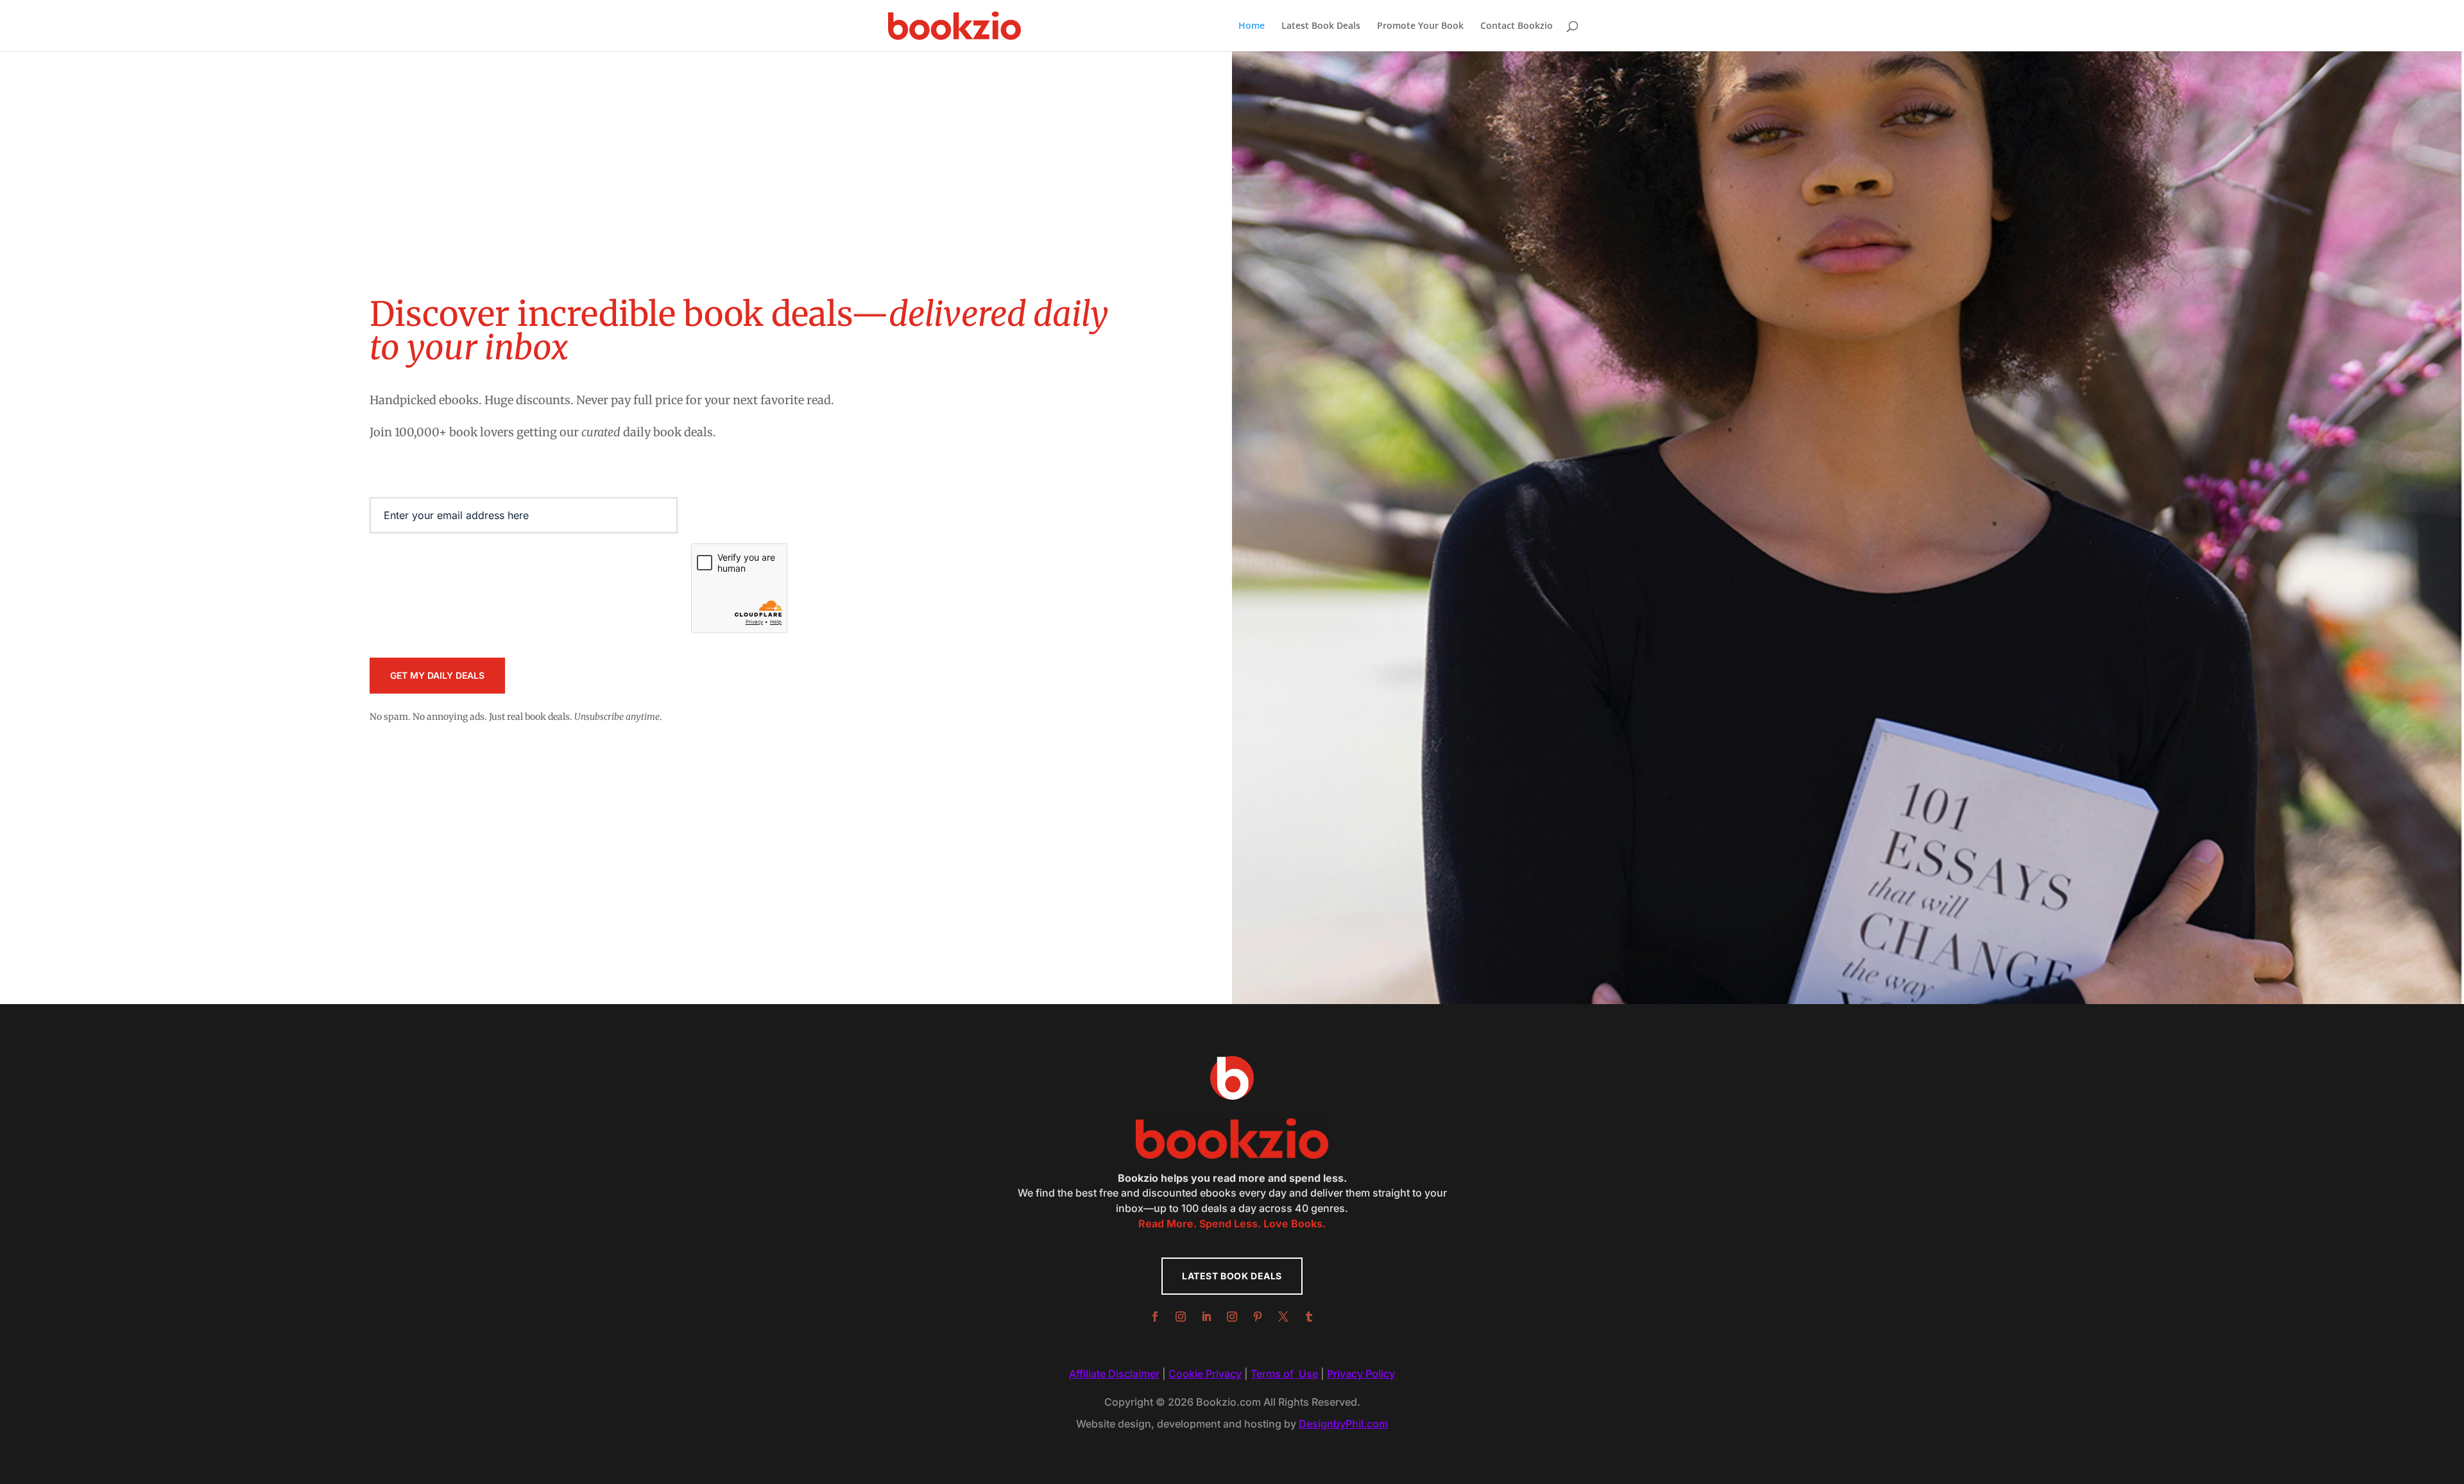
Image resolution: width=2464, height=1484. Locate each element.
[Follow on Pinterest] (1258, 1317)
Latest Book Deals (1321, 26)
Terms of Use (1284, 1374)
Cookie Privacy (1205, 1374)
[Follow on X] (1283, 1317)
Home (1252, 26)
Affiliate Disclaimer (1114, 1374)
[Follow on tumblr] (1309, 1317)
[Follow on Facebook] (1155, 1317)
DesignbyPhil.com (1343, 1424)
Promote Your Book (1420, 26)
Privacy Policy (1361, 1374)
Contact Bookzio (1517, 26)
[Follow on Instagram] (1181, 1317)
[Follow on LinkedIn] (1206, 1317)
